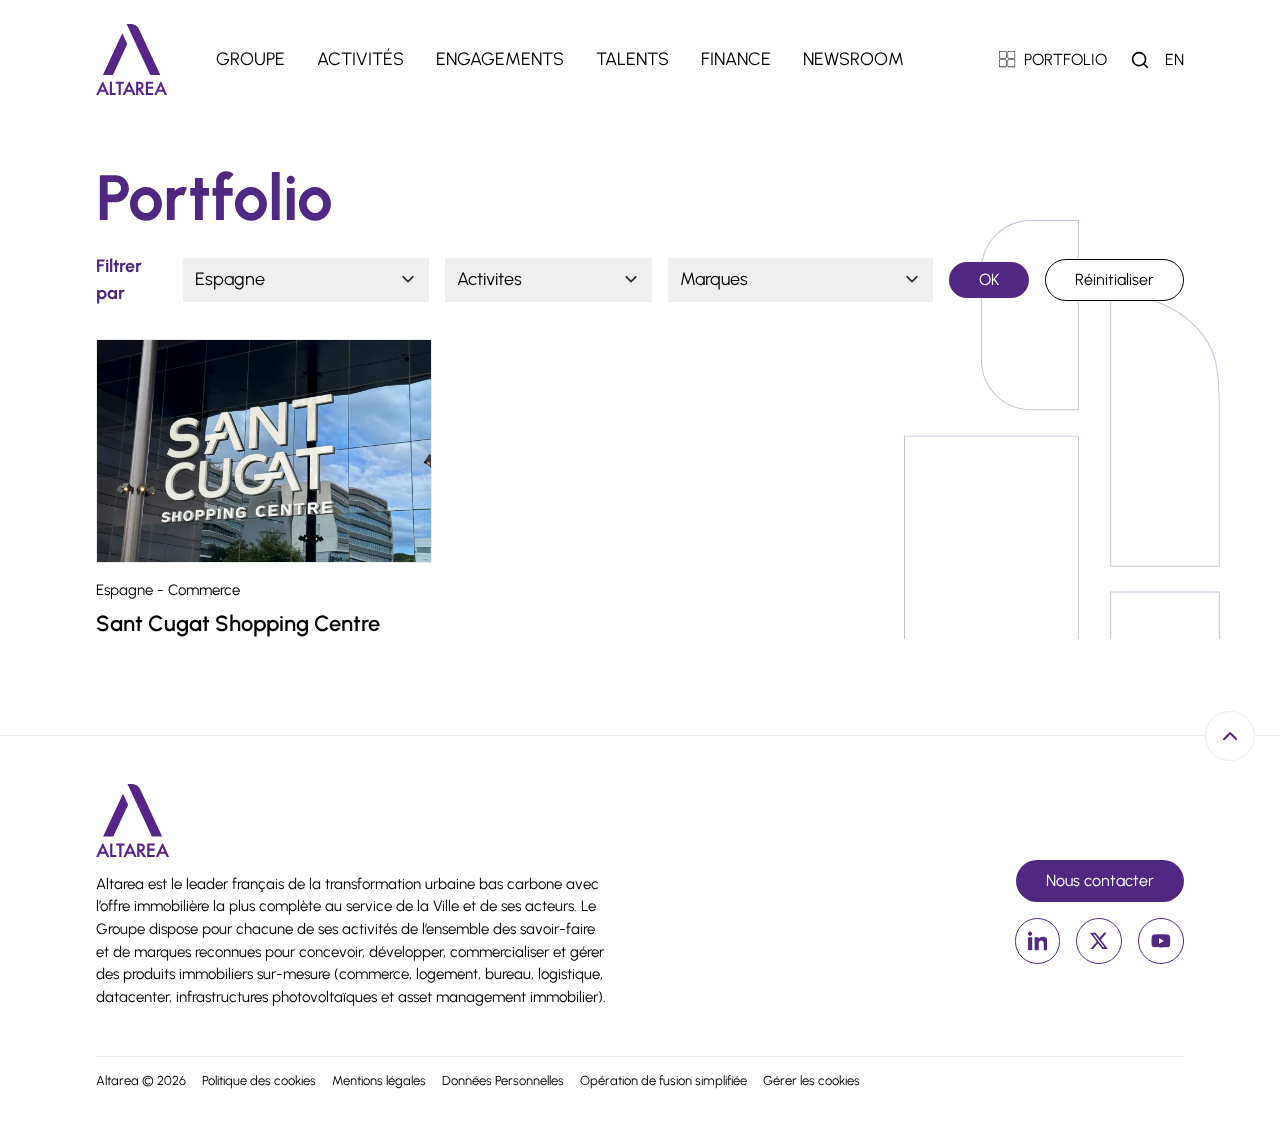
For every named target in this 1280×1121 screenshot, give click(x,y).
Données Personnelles (503, 1080)
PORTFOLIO (1065, 59)
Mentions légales (379, 1080)
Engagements (500, 59)
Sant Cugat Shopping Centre (238, 623)
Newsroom (853, 59)
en (1174, 59)
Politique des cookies (259, 1080)
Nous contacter (1100, 880)
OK (989, 279)
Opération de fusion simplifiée (663, 1080)
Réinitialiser (1114, 279)
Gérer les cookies (811, 1080)
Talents (632, 59)
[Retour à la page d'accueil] (132, 59)
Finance (736, 59)
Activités (360, 59)
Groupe (250, 59)
